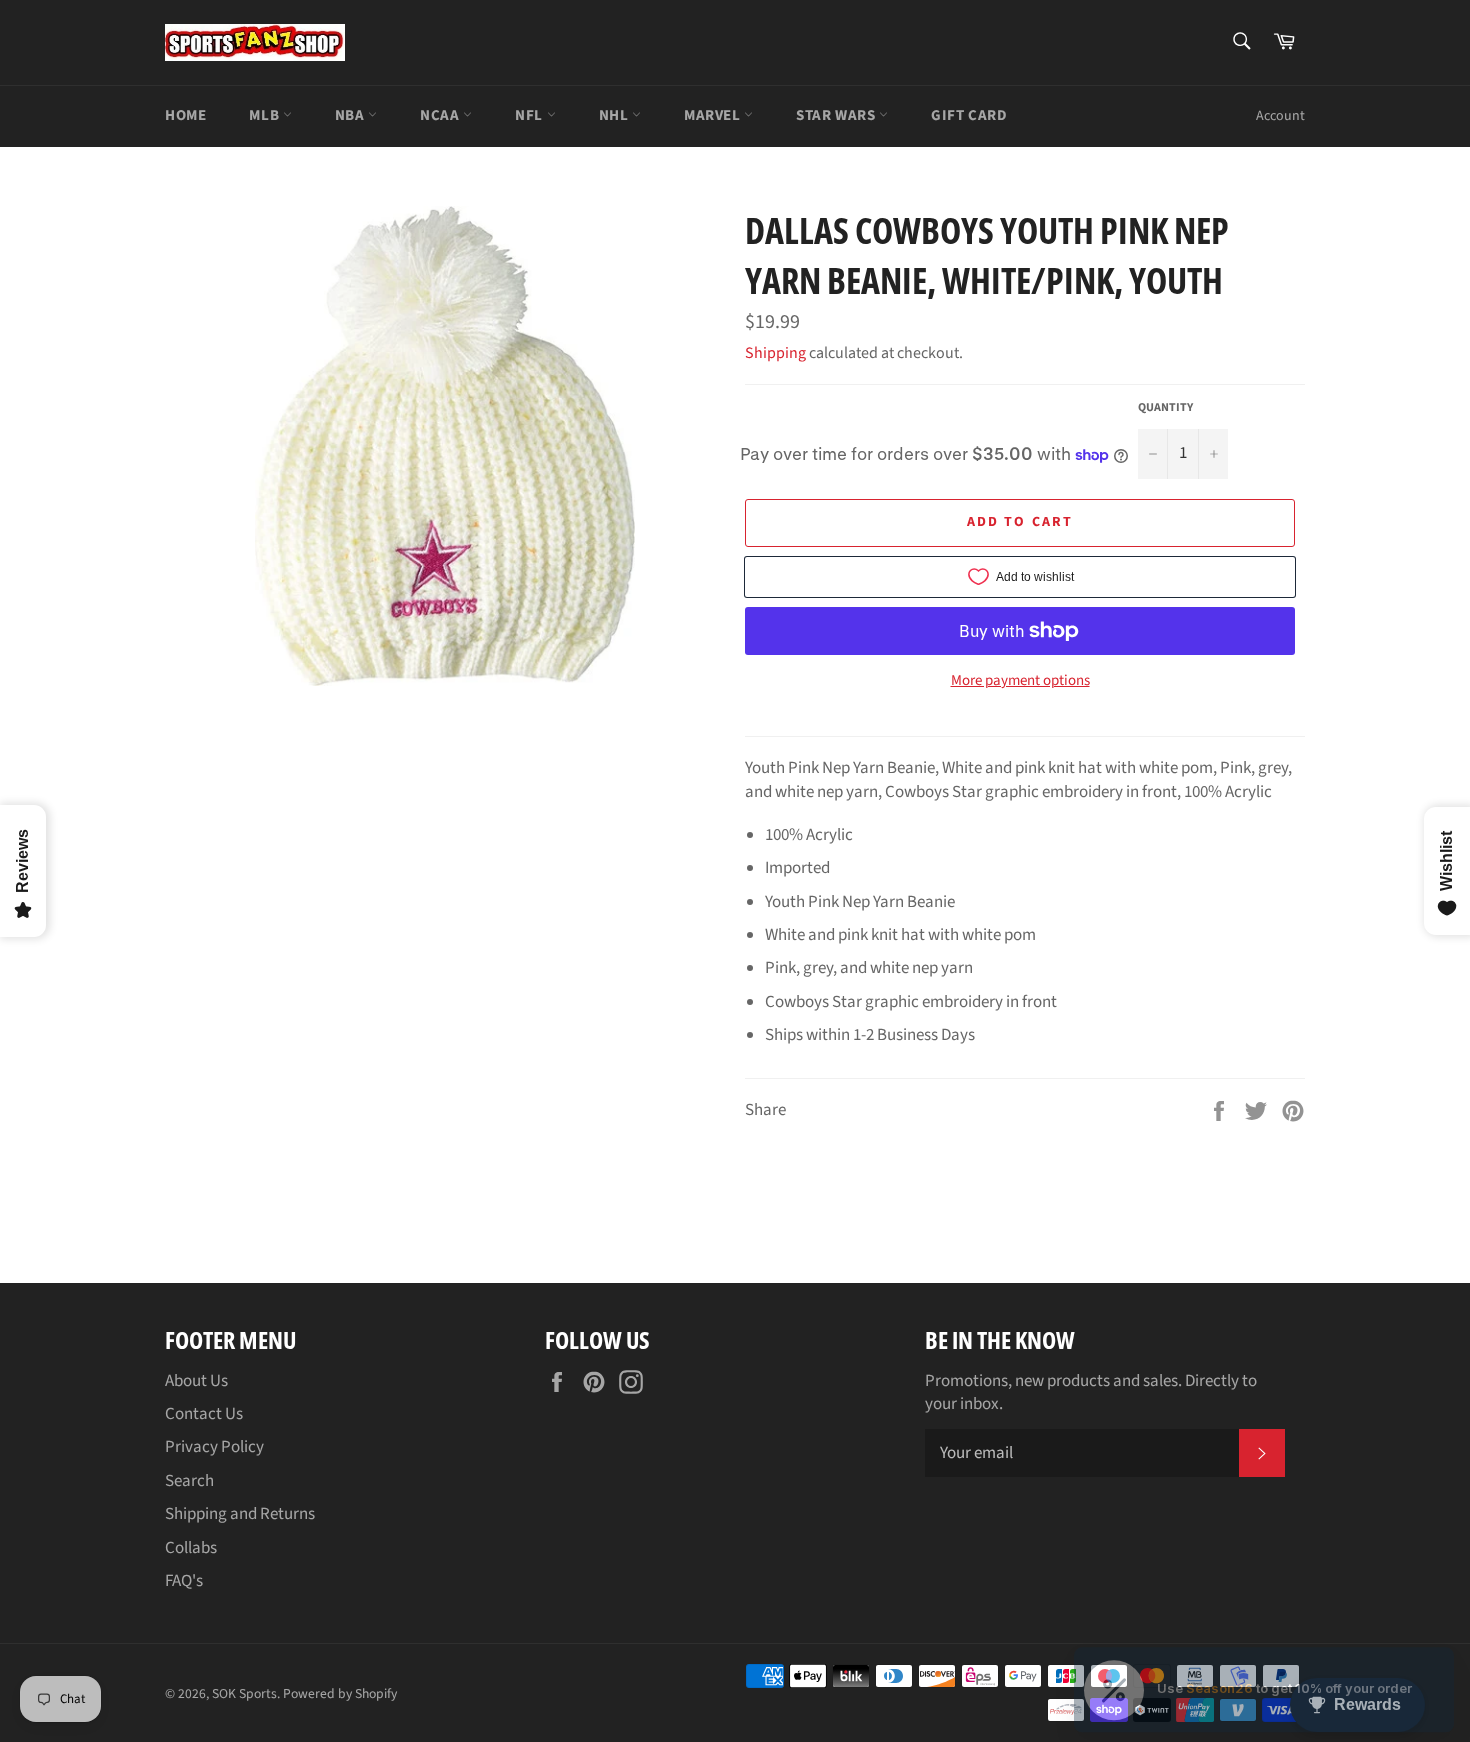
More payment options (1020, 681)
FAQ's (184, 1581)
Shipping (775, 353)
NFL (530, 115)
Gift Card (969, 115)
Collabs (191, 1548)
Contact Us (204, 1414)
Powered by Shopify (340, 1693)
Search (189, 1481)
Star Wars (837, 115)
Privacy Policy (214, 1447)
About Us (196, 1381)
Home (185, 115)
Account (1280, 116)
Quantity (1165, 408)
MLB (265, 115)
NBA (351, 115)
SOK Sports (244, 1693)
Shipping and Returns (240, 1514)
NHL (615, 115)
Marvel (714, 115)
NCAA (441, 115)
